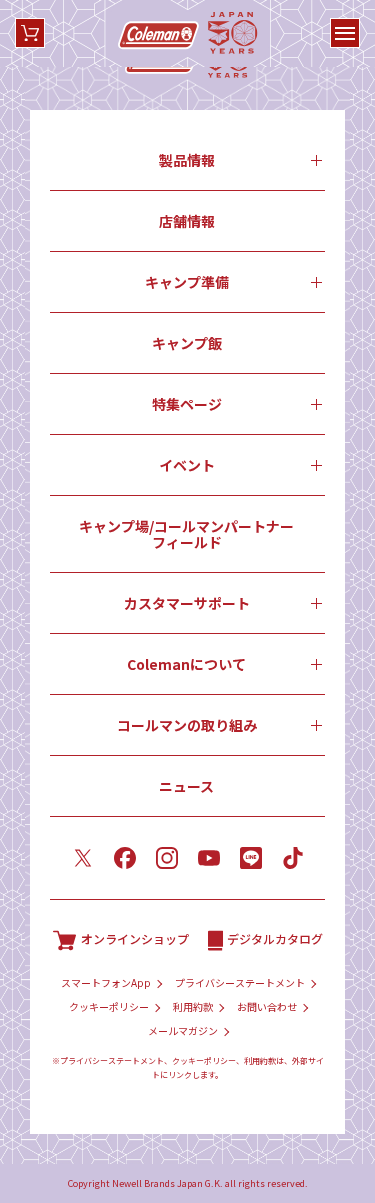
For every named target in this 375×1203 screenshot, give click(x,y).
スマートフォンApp (106, 983)
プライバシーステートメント (240, 983)
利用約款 (193, 1007)
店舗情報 (187, 221)
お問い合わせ (267, 1007)
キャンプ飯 (187, 343)
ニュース (186, 786)
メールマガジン (183, 1031)
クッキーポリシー (109, 1007)
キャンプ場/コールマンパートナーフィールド (186, 534)
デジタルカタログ (275, 938)
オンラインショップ (135, 938)
